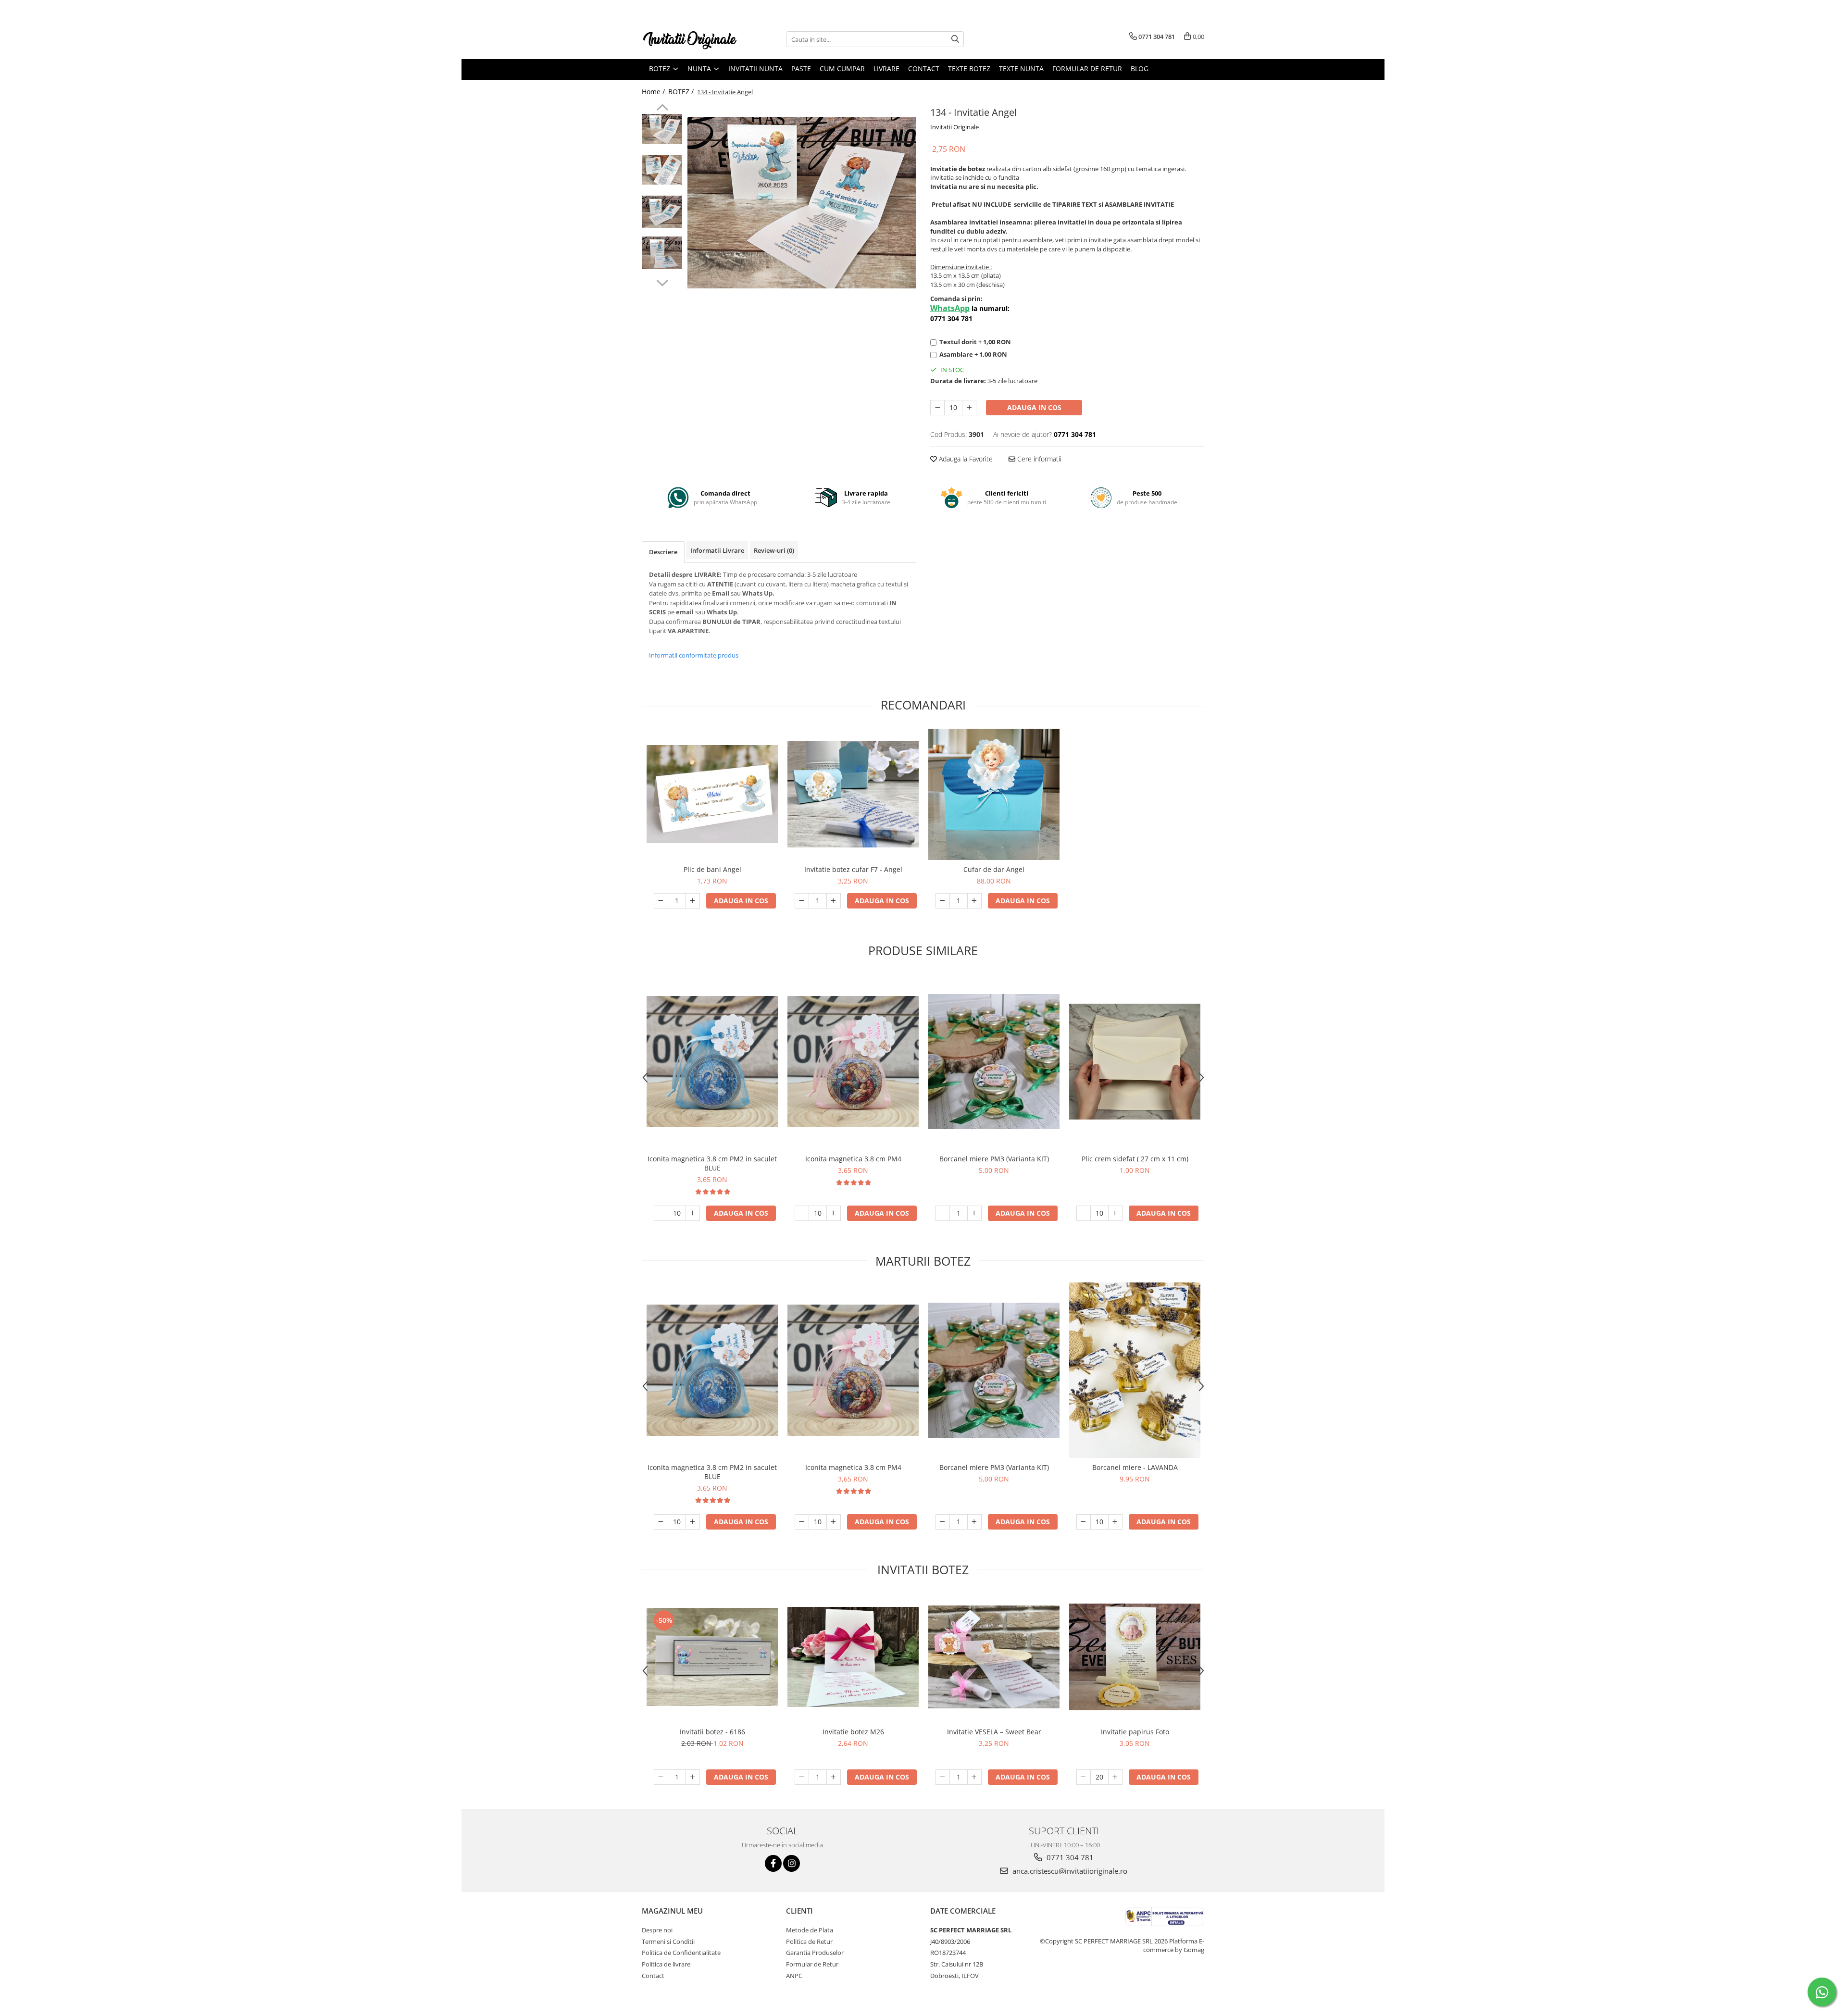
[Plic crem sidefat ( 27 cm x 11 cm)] (1135, 1062)
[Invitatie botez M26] (853, 1657)
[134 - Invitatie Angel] (802, 202)
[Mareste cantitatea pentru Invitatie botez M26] (834, 1777)
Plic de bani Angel (712, 869)
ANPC (794, 1976)
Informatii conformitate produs (694, 655)
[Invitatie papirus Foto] (1135, 1657)
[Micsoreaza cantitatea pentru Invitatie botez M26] (802, 1777)
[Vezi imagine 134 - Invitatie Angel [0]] (662, 129)
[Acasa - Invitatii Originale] (690, 39)
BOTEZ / (682, 92)
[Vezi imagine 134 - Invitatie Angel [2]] (662, 212)
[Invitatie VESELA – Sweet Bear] (994, 1657)
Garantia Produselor (815, 1953)
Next (662, 282)
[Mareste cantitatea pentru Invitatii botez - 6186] (693, 1777)
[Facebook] (773, 1863)
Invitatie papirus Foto (1135, 1732)
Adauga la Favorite (965, 459)
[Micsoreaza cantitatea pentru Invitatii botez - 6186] (661, 1777)
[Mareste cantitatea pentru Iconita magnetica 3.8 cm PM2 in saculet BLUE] (693, 1213)
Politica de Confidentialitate (681, 1953)
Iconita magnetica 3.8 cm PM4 (853, 1159)
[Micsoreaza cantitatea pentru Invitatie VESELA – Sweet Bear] (943, 1777)
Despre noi (657, 1930)
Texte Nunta (1021, 68)
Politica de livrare (666, 1964)
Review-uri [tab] (774, 550)
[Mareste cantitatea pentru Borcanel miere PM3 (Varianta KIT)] (974, 1213)
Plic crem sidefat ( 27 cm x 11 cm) (1135, 1159)
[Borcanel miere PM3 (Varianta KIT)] (994, 1062)
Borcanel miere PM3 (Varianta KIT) (994, 1159)
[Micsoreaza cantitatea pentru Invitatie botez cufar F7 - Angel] (802, 901)
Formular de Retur (1087, 68)
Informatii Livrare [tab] (717, 550)
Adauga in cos (1034, 407)
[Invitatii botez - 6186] (712, 1657)
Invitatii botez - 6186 (712, 1732)
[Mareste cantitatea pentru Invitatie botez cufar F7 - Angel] (834, 901)
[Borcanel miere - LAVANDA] (1135, 1370)
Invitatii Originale (954, 127)
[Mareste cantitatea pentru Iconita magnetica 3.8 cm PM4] (834, 1213)
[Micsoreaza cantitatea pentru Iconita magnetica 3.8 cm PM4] (802, 1213)
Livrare (886, 68)
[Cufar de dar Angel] (994, 794)
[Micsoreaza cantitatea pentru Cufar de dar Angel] (943, 901)
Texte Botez (969, 68)
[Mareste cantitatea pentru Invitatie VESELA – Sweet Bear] (974, 1777)
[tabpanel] (802, 202)
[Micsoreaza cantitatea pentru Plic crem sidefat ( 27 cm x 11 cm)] (1084, 1213)
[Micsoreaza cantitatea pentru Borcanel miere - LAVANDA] (1084, 1522)
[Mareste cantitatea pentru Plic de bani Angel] (693, 901)
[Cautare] (955, 39)
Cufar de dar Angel (994, 869)
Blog (1140, 68)
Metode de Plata (810, 1930)
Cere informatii (1038, 459)
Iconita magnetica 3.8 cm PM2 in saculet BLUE (712, 1163)
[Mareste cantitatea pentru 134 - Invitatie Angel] (969, 408)
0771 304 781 (1069, 1857)
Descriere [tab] (663, 552)
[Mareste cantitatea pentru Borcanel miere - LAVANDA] (1115, 1522)
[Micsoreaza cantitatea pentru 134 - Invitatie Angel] (937, 408)
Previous (662, 109)
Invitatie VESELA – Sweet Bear (994, 1732)
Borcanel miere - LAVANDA (1135, 1467)
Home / (654, 92)
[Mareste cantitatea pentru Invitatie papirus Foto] (1115, 1777)
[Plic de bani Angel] (712, 794)
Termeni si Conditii (668, 1941)
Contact (924, 68)
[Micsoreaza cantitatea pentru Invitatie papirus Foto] (1084, 1777)
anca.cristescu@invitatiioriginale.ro (1069, 1871)
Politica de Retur (809, 1941)
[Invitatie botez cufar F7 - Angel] (853, 794)
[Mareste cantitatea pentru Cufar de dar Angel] (974, 901)
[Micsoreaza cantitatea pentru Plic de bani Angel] (661, 901)
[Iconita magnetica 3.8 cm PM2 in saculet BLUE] (712, 1062)
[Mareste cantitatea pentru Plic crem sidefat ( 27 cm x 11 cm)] (1115, 1213)
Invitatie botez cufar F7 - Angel (853, 869)
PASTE (801, 68)
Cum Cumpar (842, 68)
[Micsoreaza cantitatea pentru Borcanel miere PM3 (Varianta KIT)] (943, 1213)
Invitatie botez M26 (853, 1732)
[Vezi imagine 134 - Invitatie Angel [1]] (662, 170)
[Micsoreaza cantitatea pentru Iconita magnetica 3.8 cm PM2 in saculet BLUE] (661, 1213)
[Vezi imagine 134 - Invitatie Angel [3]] (662, 253)
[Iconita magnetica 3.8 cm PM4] (853, 1062)
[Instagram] (792, 1863)
